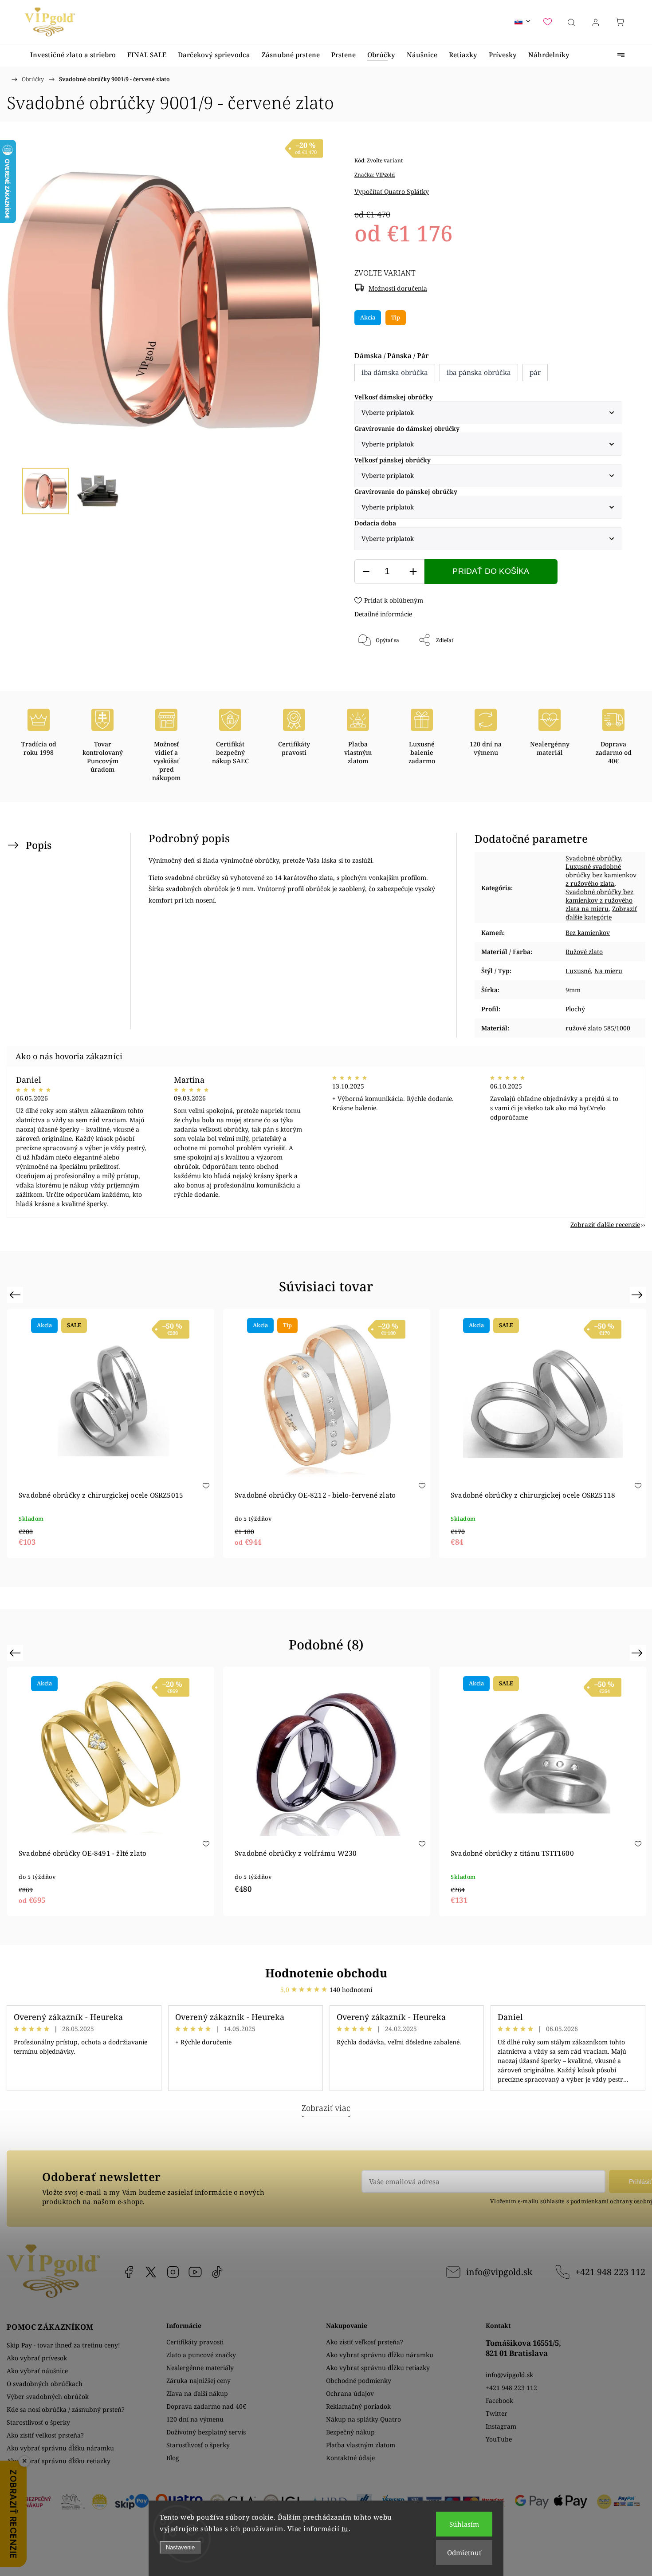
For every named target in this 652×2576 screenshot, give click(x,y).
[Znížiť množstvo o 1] (366, 572)
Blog (173, 2458)
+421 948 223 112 (610, 2272)
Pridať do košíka (491, 571)
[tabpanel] (111, 1433)
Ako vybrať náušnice (37, 2371)
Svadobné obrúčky (593, 858)
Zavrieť (600, 670)
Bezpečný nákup (350, 2432)
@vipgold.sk (217, 2272)
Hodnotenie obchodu (326, 1973)
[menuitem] (73, 55)
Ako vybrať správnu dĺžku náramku (60, 2448)
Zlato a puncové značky (201, 2355)
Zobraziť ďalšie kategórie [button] (601, 913)
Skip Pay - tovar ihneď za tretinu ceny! (63, 2345)
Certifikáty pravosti (195, 2342)
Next (638, 1295)
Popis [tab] (39, 845)
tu (345, 2529)
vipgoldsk (151, 2272)
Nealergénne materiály (200, 2368)
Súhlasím (464, 2524)
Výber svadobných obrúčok (48, 2397)
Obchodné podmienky (359, 2381)
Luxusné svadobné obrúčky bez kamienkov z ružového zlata (601, 875)
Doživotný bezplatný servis (206, 2432)
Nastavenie (180, 2547)
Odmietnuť (464, 2552)
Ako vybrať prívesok (37, 2358)
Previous (16, 1295)
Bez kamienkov (588, 933)
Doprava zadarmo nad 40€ (206, 2406)
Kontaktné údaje (350, 2458)
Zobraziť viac (326, 2108)
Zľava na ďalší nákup (197, 2393)
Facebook (129, 2272)
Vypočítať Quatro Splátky (392, 191)
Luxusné (578, 971)
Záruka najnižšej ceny (198, 2381)
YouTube (195, 2272)
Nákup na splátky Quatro (363, 2419)
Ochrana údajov (350, 2393)
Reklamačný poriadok (358, 2406)
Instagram (173, 2272)
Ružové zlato (584, 952)
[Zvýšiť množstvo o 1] (413, 572)
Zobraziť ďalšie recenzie (605, 1225)
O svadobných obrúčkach (45, 2384)
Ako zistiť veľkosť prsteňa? (45, 2435)
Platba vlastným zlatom (361, 2445)
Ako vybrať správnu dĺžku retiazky (59, 2461)
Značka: (375, 175)
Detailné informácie (383, 614)
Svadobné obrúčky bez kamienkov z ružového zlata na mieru (599, 900)
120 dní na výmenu (195, 2419)
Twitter (497, 2413)
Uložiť (381, 670)
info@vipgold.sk (499, 2272)
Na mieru (608, 971)
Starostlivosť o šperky (38, 2422)
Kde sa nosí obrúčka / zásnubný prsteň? (66, 2409)
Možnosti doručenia (398, 288)
